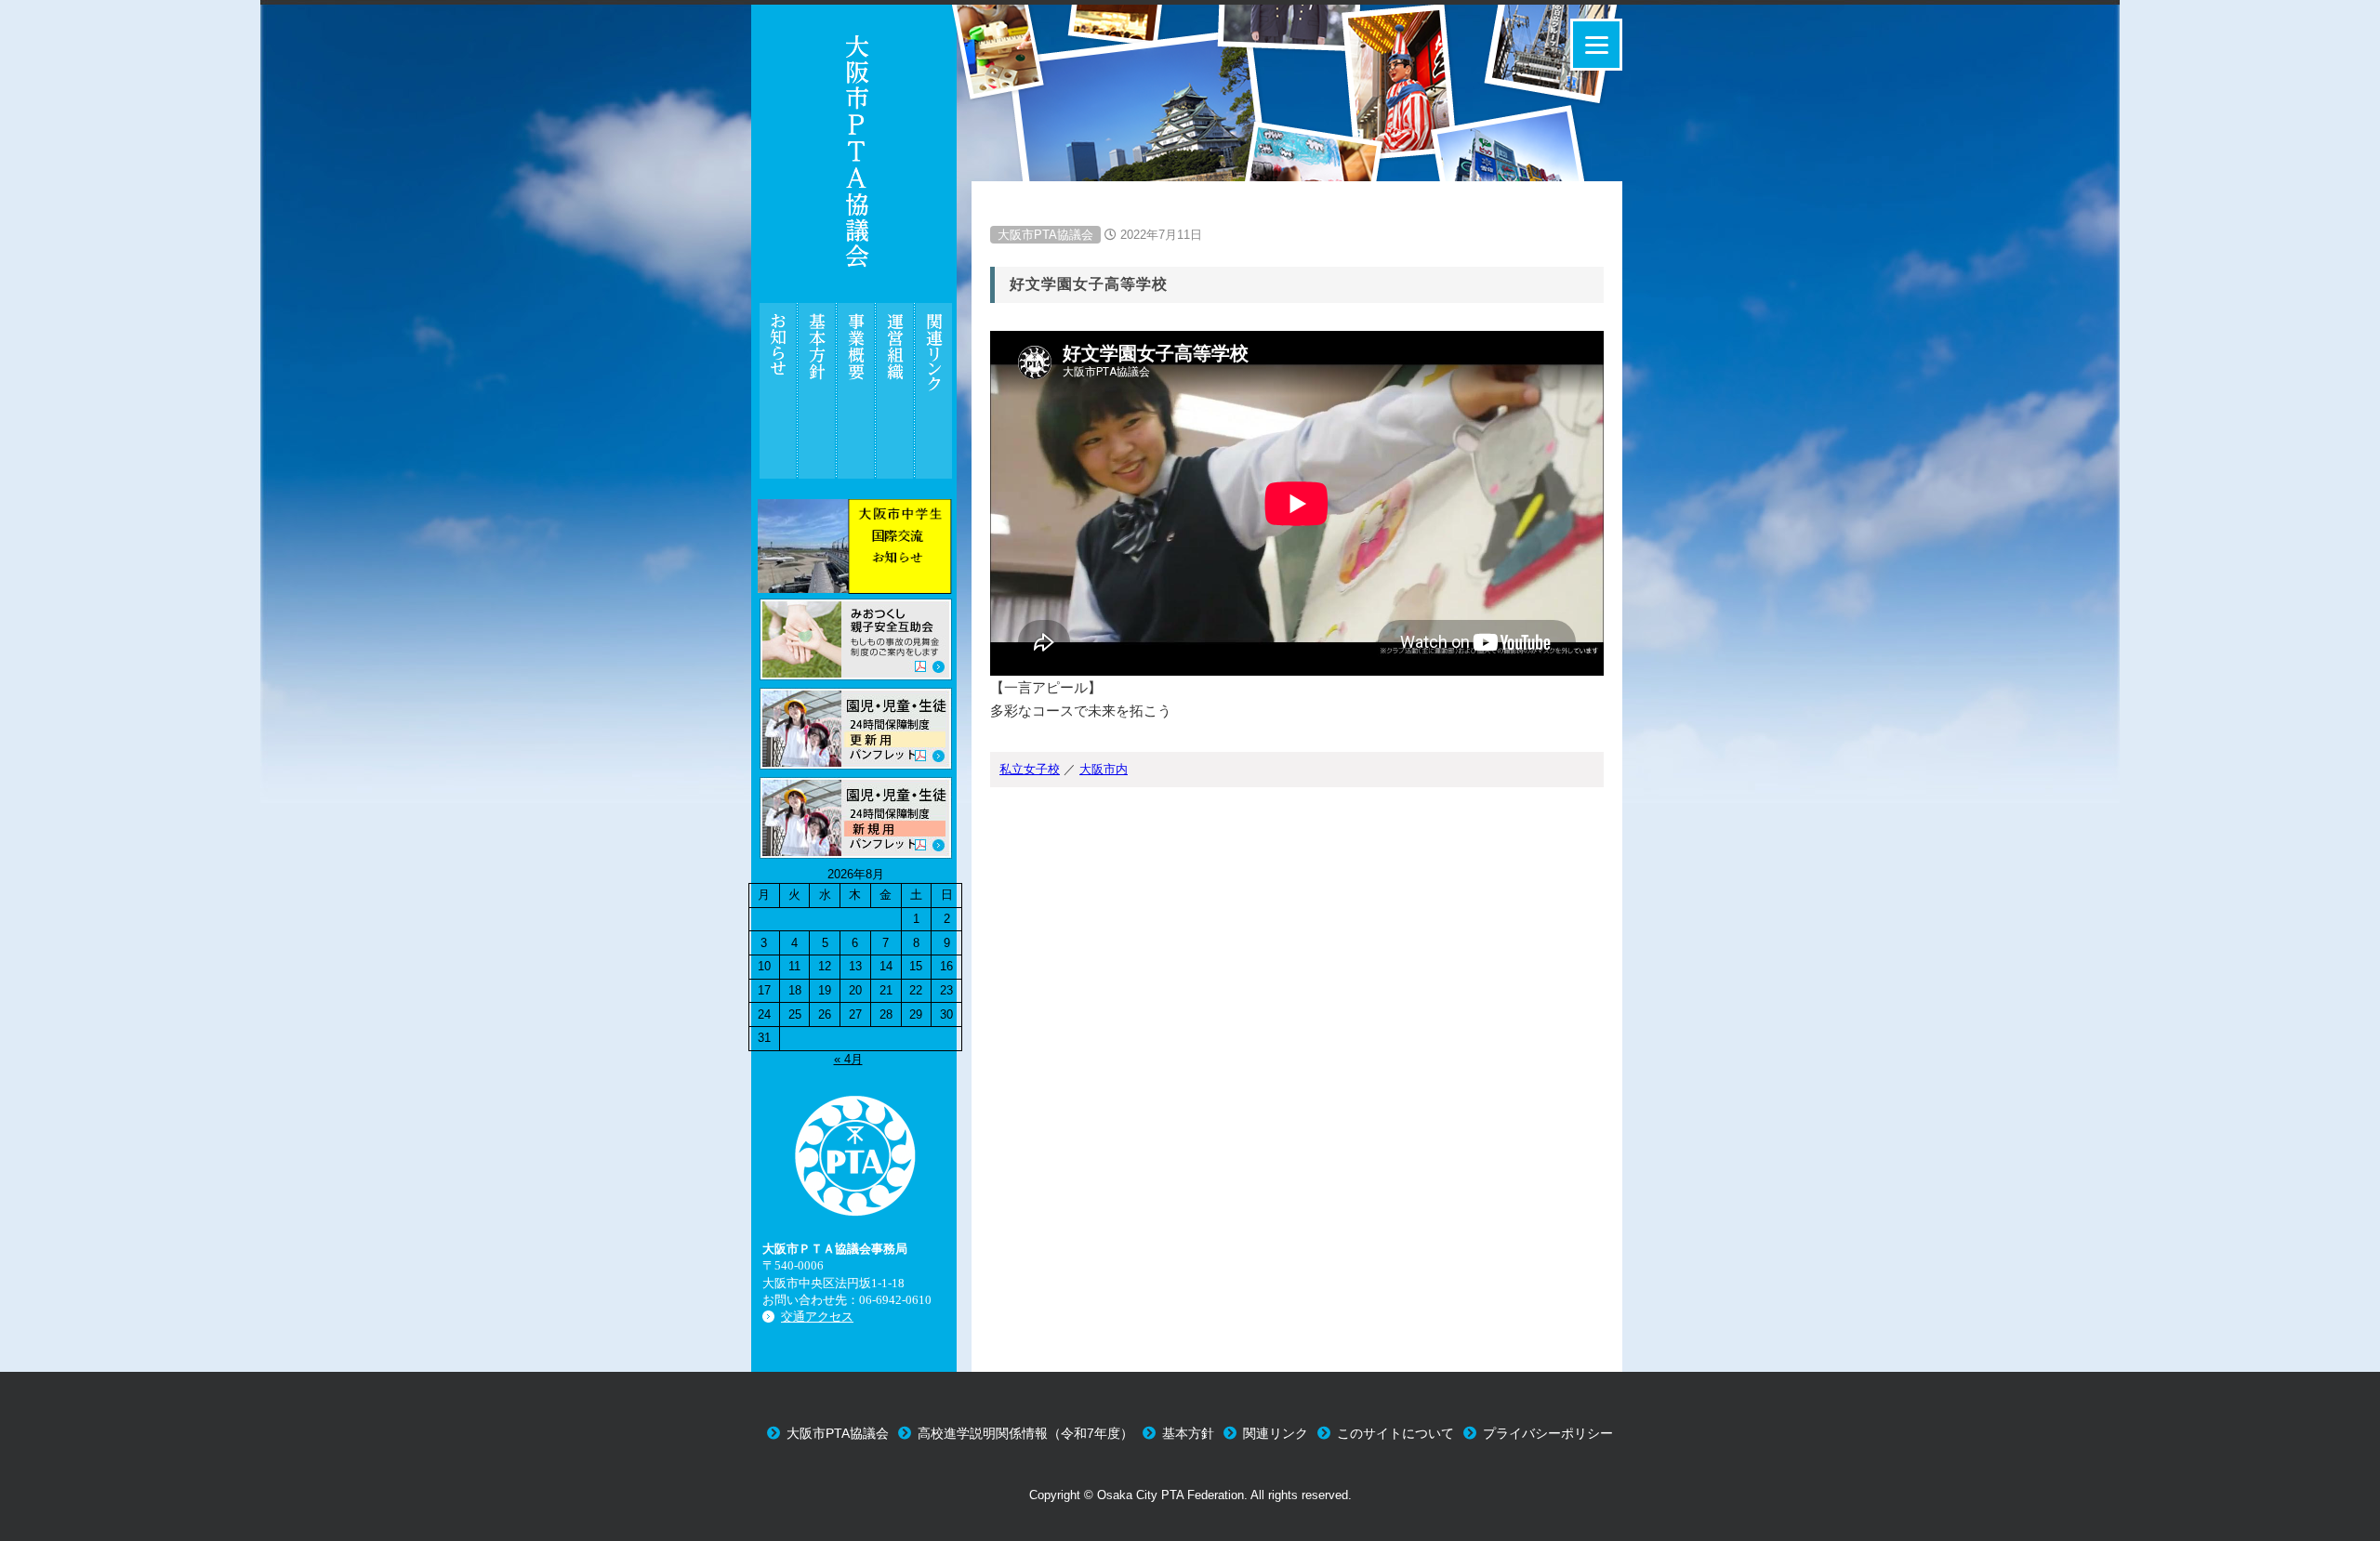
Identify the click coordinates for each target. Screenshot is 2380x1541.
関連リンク (1276, 1433)
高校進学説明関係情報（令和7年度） (1025, 1433)
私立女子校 (1030, 769)
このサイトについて (1395, 1433)
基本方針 (1188, 1433)
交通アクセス (817, 1317)
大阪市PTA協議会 (1045, 235)
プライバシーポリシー (1548, 1433)
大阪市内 (1104, 769)
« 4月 (848, 1059)
